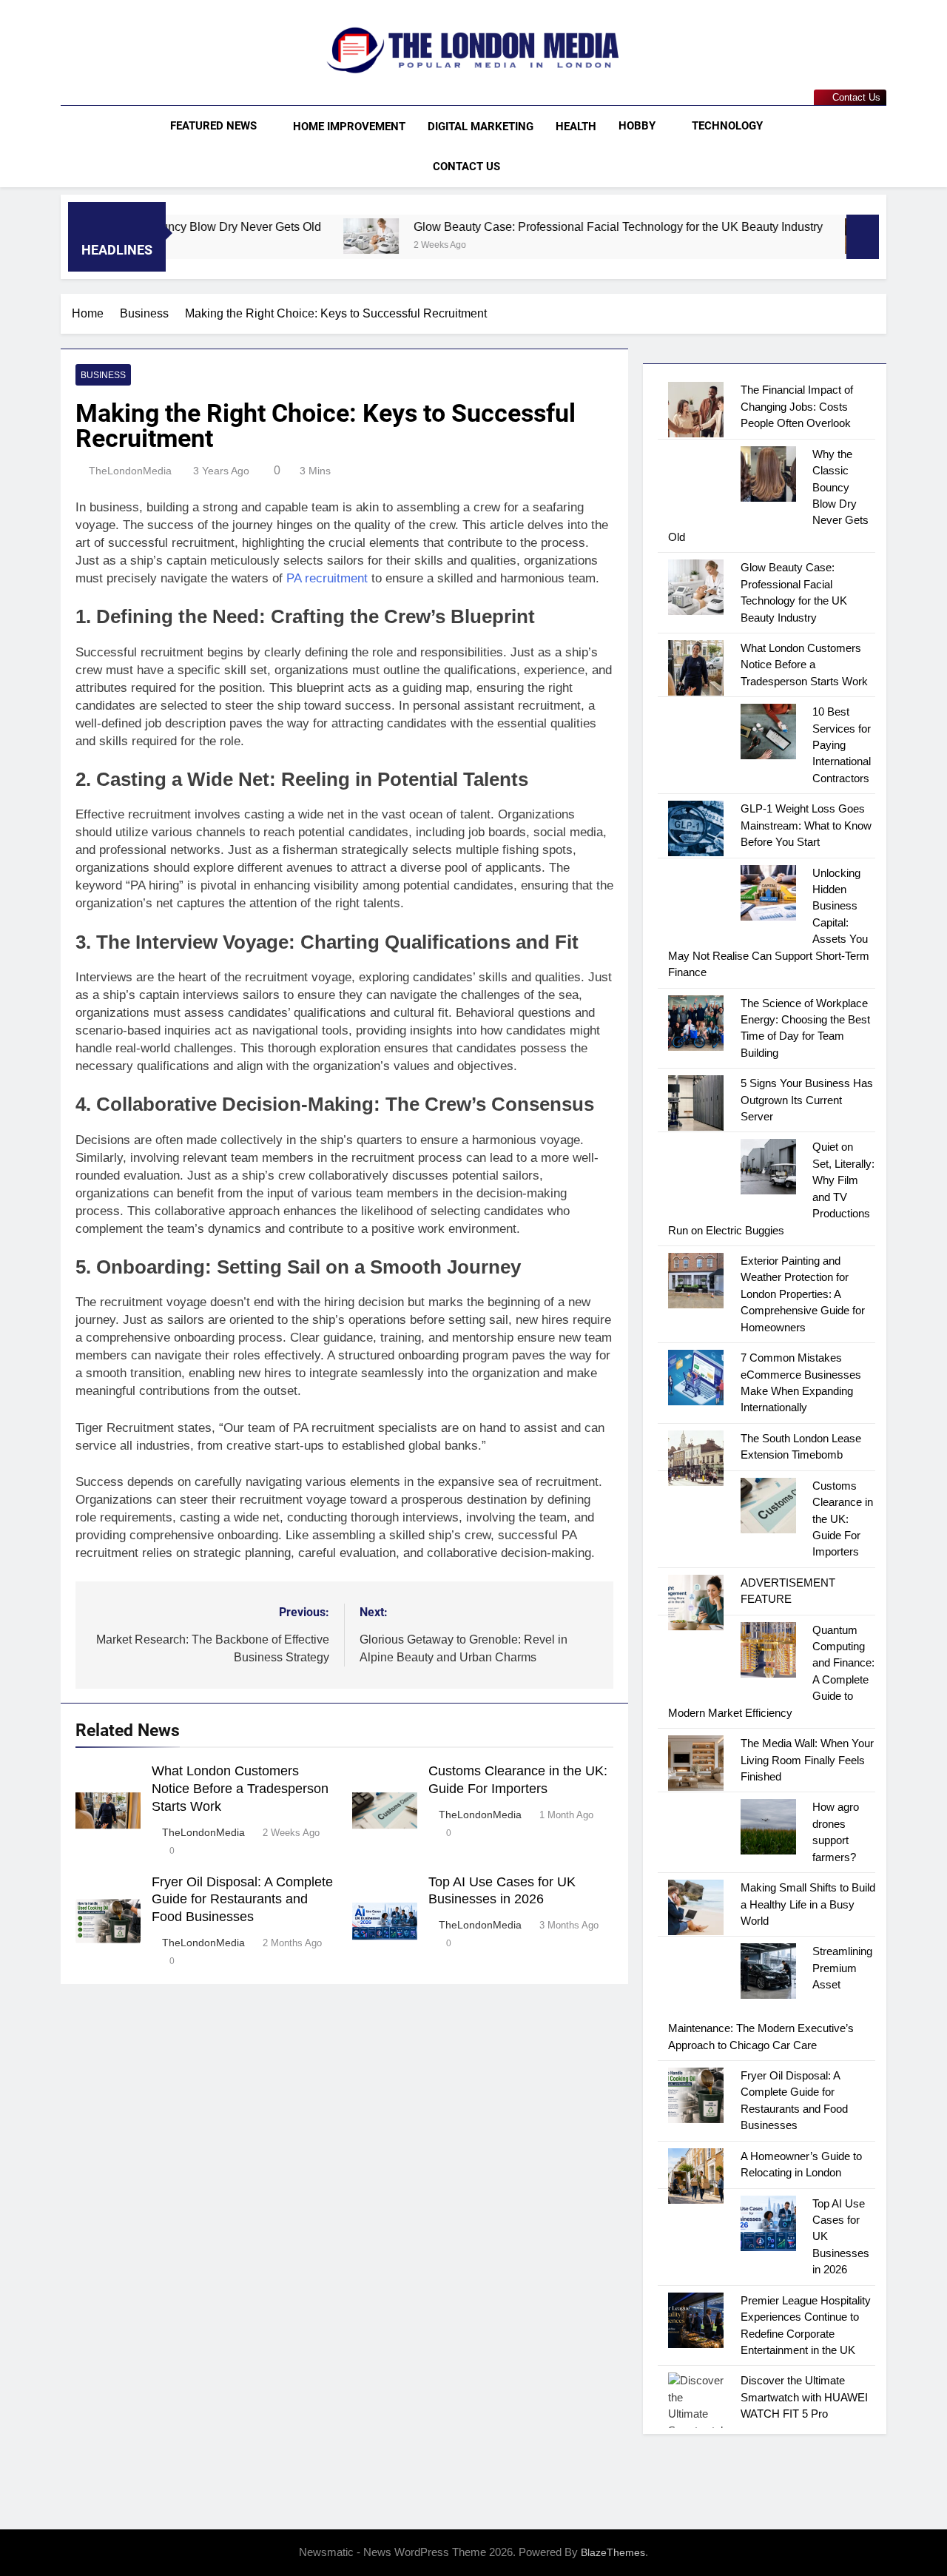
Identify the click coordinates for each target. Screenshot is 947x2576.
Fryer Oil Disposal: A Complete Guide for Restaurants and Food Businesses (242, 1900)
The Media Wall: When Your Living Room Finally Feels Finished (807, 1760)
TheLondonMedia (130, 471)
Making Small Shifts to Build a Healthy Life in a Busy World (808, 1904)
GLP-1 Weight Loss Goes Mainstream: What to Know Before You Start (806, 825)
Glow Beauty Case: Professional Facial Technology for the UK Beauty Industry (544, 226)
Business (103, 375)
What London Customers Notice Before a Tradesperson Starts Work (240, 1789)
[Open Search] (882, 146)
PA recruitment (327, 578)
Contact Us (466, 167)
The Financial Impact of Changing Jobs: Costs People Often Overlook (797, 406)
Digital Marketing (481, 127)
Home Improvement (349, 127)
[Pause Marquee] (863, 237)
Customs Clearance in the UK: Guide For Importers (843, 1519)
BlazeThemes (613, 2552)
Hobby (637, 126)
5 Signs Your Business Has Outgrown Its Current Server (807, 1100)
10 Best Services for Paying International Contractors (842, 745)
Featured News (213, 126)
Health (576, 127)
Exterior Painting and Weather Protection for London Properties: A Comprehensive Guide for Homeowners (803, 1294)
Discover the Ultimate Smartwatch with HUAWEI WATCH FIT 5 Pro (804, 2397)
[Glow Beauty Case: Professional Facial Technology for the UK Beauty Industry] (297, 236)
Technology (727, 126)
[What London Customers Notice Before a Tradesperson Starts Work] (799, 236)
